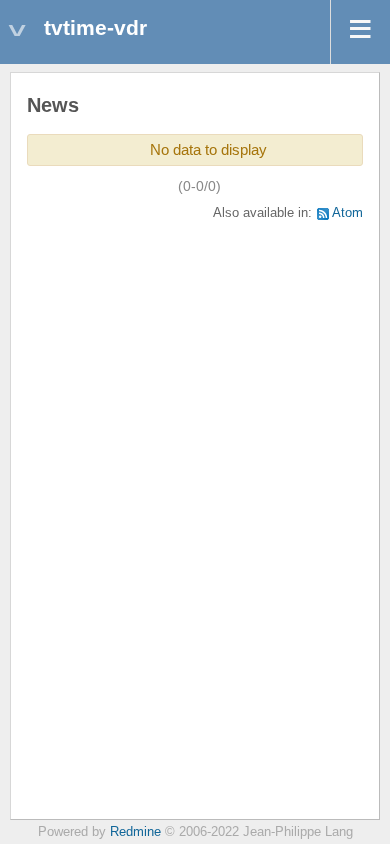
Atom (347, 213)
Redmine (135, 832)
